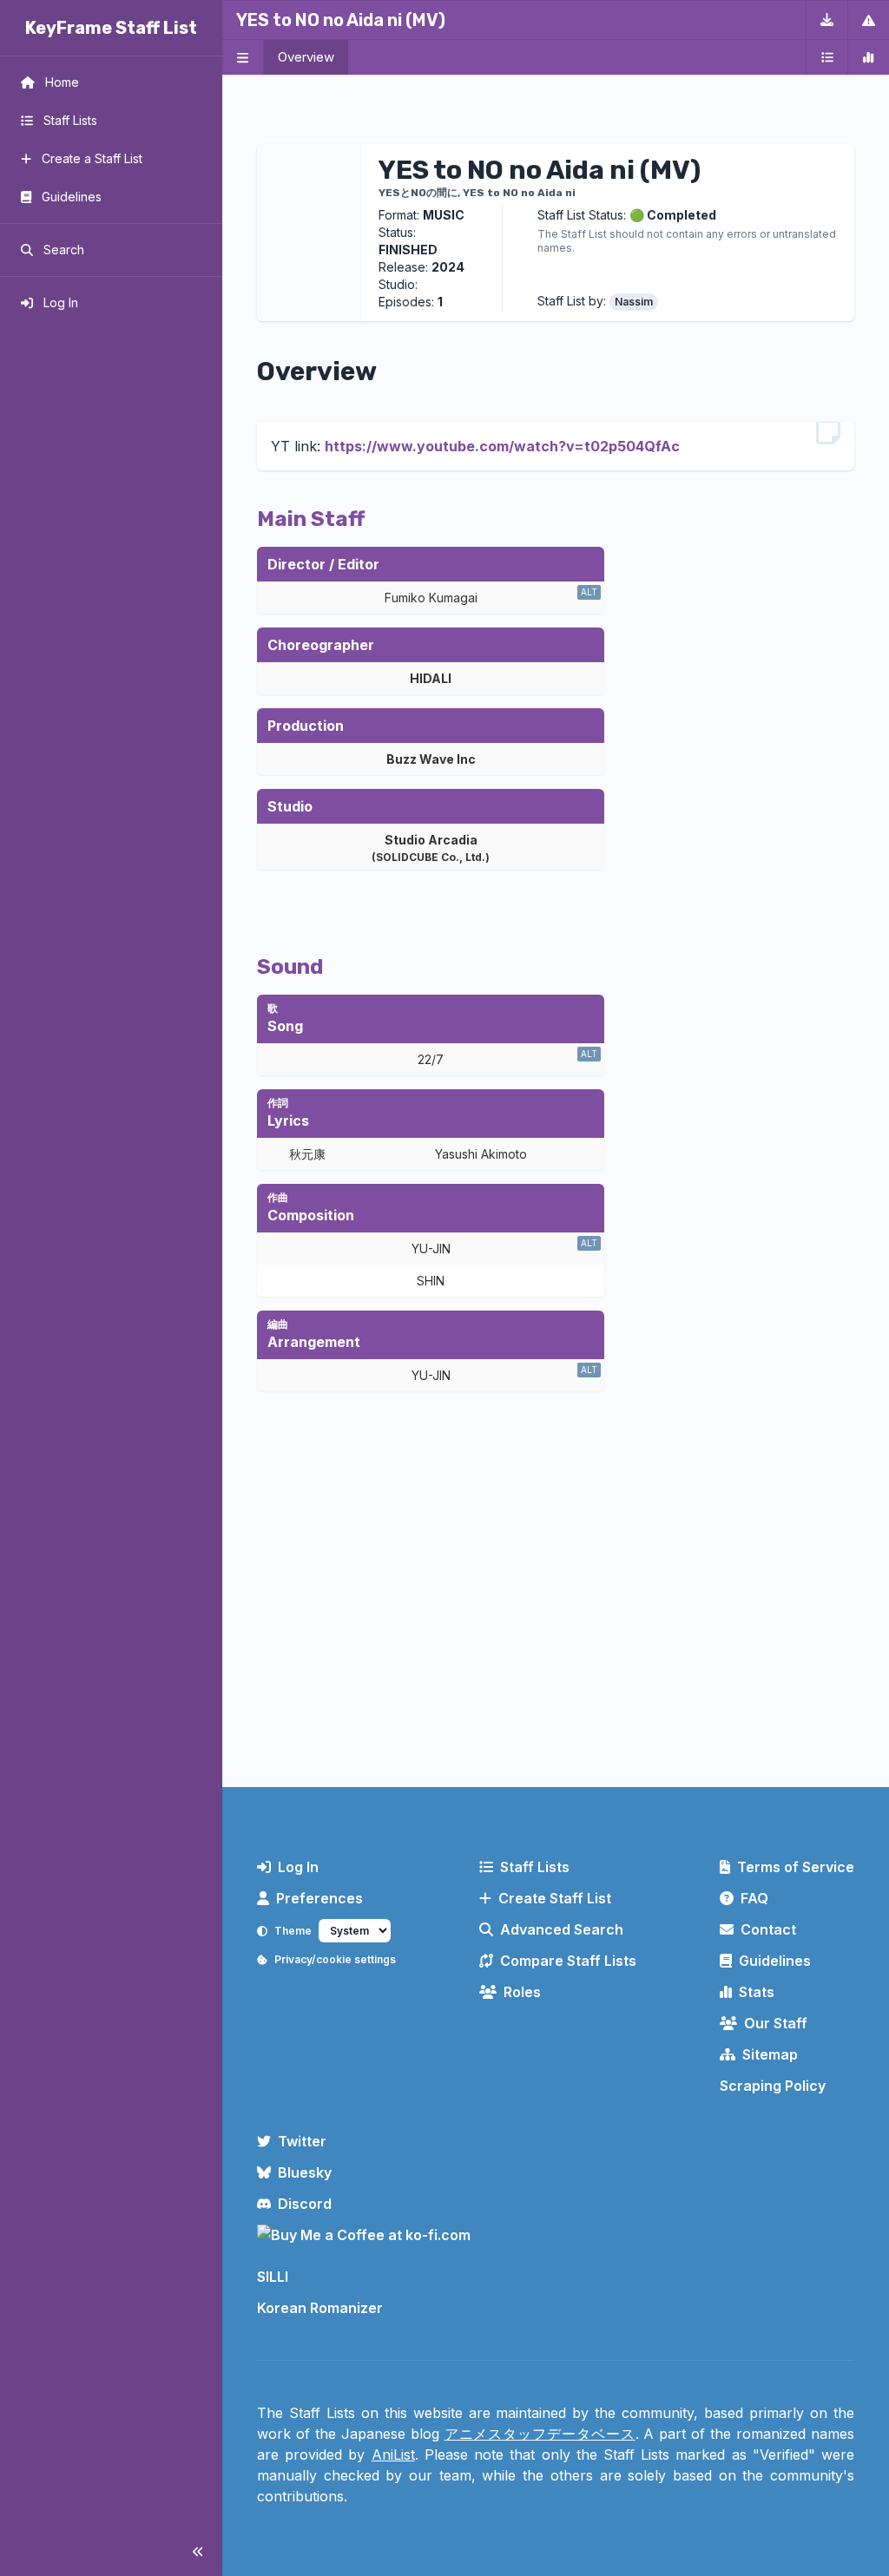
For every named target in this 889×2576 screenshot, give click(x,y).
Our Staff (776, 2023)
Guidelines (775, 1961)
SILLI (273, 2277)
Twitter (302, 2141)
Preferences (319, 1898)
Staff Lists (535, 1867)
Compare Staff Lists (568, 1961)
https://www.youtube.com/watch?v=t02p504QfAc (502, 446)
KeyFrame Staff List (111, 28)
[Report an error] (868, 20)
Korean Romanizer (320, 2308)
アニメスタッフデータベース (540, 2434)
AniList (393, 2454)
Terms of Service (796, 1867)
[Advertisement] (556, 1631)
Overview (306, 57)
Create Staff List (555, 1898)
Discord (305, 2204)
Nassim (634, 302)
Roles (522, 1992)
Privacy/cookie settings (335, 1959)
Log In (298, 1867)
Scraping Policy (773, 2086)
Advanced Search (562, 1929)
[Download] (826, 20)
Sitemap (770, 2054)
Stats (757, 1992)
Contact (768, 1929)
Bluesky (305, 2172)
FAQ (754, 1898)
